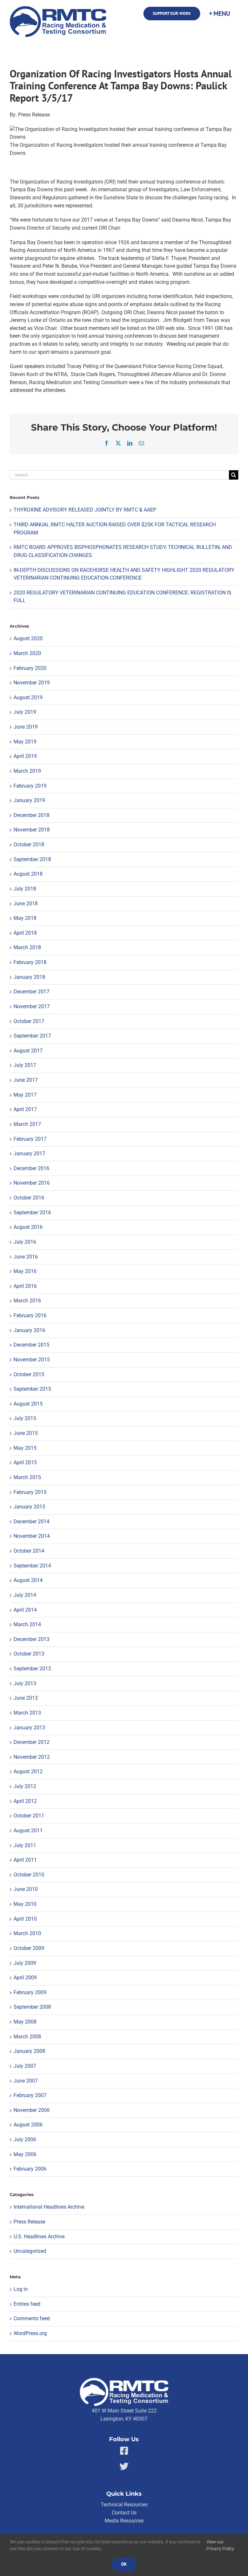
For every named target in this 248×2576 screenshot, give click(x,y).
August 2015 (28, 1404)
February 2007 (30, 2095)
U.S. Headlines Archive (39, 2237)
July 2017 (25, 1065)
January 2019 (29, 800)
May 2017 (25, 1095)
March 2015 (27, 1477)
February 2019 (30, 786)
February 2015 (30, 1492)
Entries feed (27, 2304)
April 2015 (25, 1462)
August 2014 (28, 1580)
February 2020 (30, 668)
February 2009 (30, 1992)
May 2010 (25, 1904)
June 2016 (26, 1257)
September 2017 (32, 1036)
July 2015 (25, 1418)
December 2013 (31, 1639)
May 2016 (25, 1271)
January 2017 (29, 1154)
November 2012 (32, 1757)
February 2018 (30, 962)
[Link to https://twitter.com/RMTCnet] (124, 2466)
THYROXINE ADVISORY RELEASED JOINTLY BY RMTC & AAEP (85, 510)
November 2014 (32, 1536)
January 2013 (29, 1728)
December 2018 (31, 815)
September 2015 (32, 1389)
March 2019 (27, 771)
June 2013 (26, 1698)
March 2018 (27, 947)
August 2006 (28, 2125)
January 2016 (29, 1330)
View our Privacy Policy (220, 2545)
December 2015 (31, 1345)
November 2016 (32, 1183)
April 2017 (25, 1109)
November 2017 (32, 1006)
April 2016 (25, 1286)
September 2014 (32, 1566)
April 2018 (25, 933)
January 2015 (29, 1507)
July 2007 (25, 2066)
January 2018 (29, 977)
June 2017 (26, 1080)
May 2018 (25, 918)
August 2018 (28, 874)
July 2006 (25, 2139)
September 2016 (32, 1213)
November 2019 (32, 683)
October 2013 (29, 1654)
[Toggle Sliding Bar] (219, 14)
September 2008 (32, 2007)
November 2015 (32, 1360)
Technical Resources (124, 2505)
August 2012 (28, 1771)
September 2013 (32, 1669)
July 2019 (25, 712)
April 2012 (25, 1801)
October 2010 (29, 1875)
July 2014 (25, 1595)
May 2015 (25, 1448)
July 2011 (25, 1845)
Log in (21, 2289)
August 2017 (28, 1051)
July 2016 (25, 1242)
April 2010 (25, 1919)
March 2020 (27, 653)
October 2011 (29, 1816)
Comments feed (32, 2318)
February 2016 (30, 1315)
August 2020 (28, 638)
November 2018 (32, 830)
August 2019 (28, 697)
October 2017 (29, 1021)
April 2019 (25, 756)
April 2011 (25, 1860)
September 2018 (32, 859)
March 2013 (27, 1713)
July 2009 (25, 1963)
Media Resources (124, 2521)
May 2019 (25, 742)
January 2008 (29, 2051)
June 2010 (26, 1889)
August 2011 (28, 1830)
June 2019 (26, 727)
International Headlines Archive (49, 2207)
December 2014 (31, 1522)
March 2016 (27, 1301)
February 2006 (30, 2169)
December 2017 (31, 992)
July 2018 (25, 889)
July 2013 (25, 1683)
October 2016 (29, 1198)
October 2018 (29, 845)
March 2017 (27, 1124)
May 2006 (25, 2154)
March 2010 (27, 1933)
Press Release (29, 2222)
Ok (124, 2564)
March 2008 (27, 2037)
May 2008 (25, 2022)
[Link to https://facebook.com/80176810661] (124, 2451)
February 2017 (30, 1139)
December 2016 (31, 1168)
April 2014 (25, 1610)
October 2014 (29, 1551)
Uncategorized (30, 2251)
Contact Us (124, 2513)
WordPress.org (30, 2333)
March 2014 (27, 1624)
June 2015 (26, 1433)
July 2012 (25, 1786)
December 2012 (31, 1742)
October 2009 (29, 1948)
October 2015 (29, 1374)
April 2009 (25, 1978)
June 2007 (26, 2081)
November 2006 (32, 2110)
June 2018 (26, 904)
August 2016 (28, 1227)
